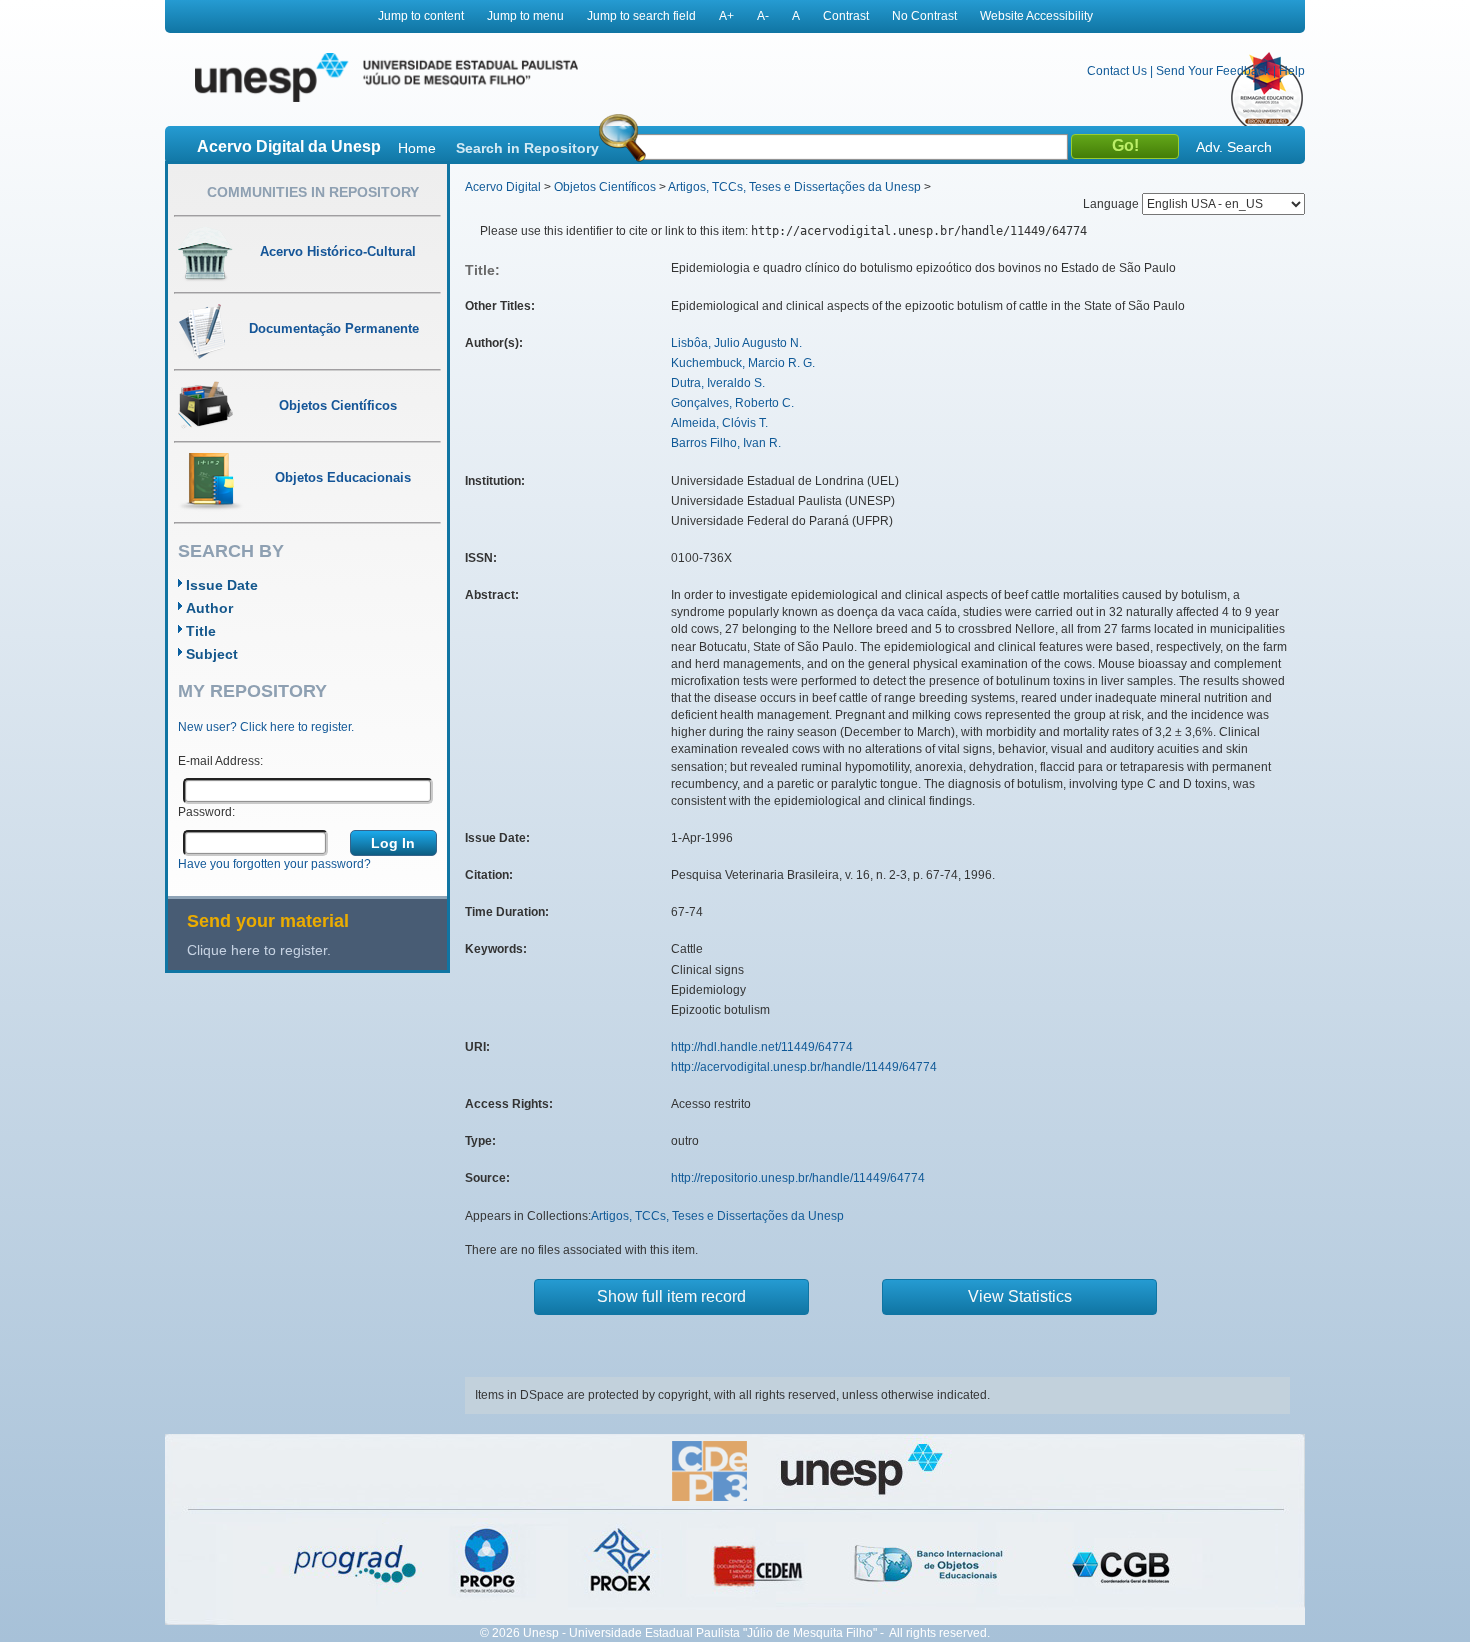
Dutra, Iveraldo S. (718, 383)
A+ (726, 16)
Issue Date (222, 585)
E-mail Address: (220, 761)
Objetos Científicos (605, 187)
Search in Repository (527, 148)
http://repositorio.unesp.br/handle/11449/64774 (798, 1178)
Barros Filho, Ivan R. (726, 443)
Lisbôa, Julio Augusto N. (736, 343)
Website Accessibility (1036, 16)
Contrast (846, 16)
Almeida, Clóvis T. (719, 423)
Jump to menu (525, 16)
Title (201, 631)
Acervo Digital (503, 187)
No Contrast (924, 16)
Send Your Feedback (1213, 71)
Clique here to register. (259, 950)
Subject (212, 654)
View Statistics (1020, 1296)
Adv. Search (1234, 147)
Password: (206, 812)
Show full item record (671, 1296)
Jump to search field (641, 16)
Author (209, 608)
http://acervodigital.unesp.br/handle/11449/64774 (804, 1067)
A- (763, 16)
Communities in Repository (313, 192)
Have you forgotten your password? (274, 864)
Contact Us (1117, 71)
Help (1292, 71)
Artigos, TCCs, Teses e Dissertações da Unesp (794, 187)
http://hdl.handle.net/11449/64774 (762, 1047)
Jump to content (421, 16)
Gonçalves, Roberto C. (732, 403)
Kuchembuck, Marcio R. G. (743, 363)
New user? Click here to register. (266, 727)
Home (417, 148)
